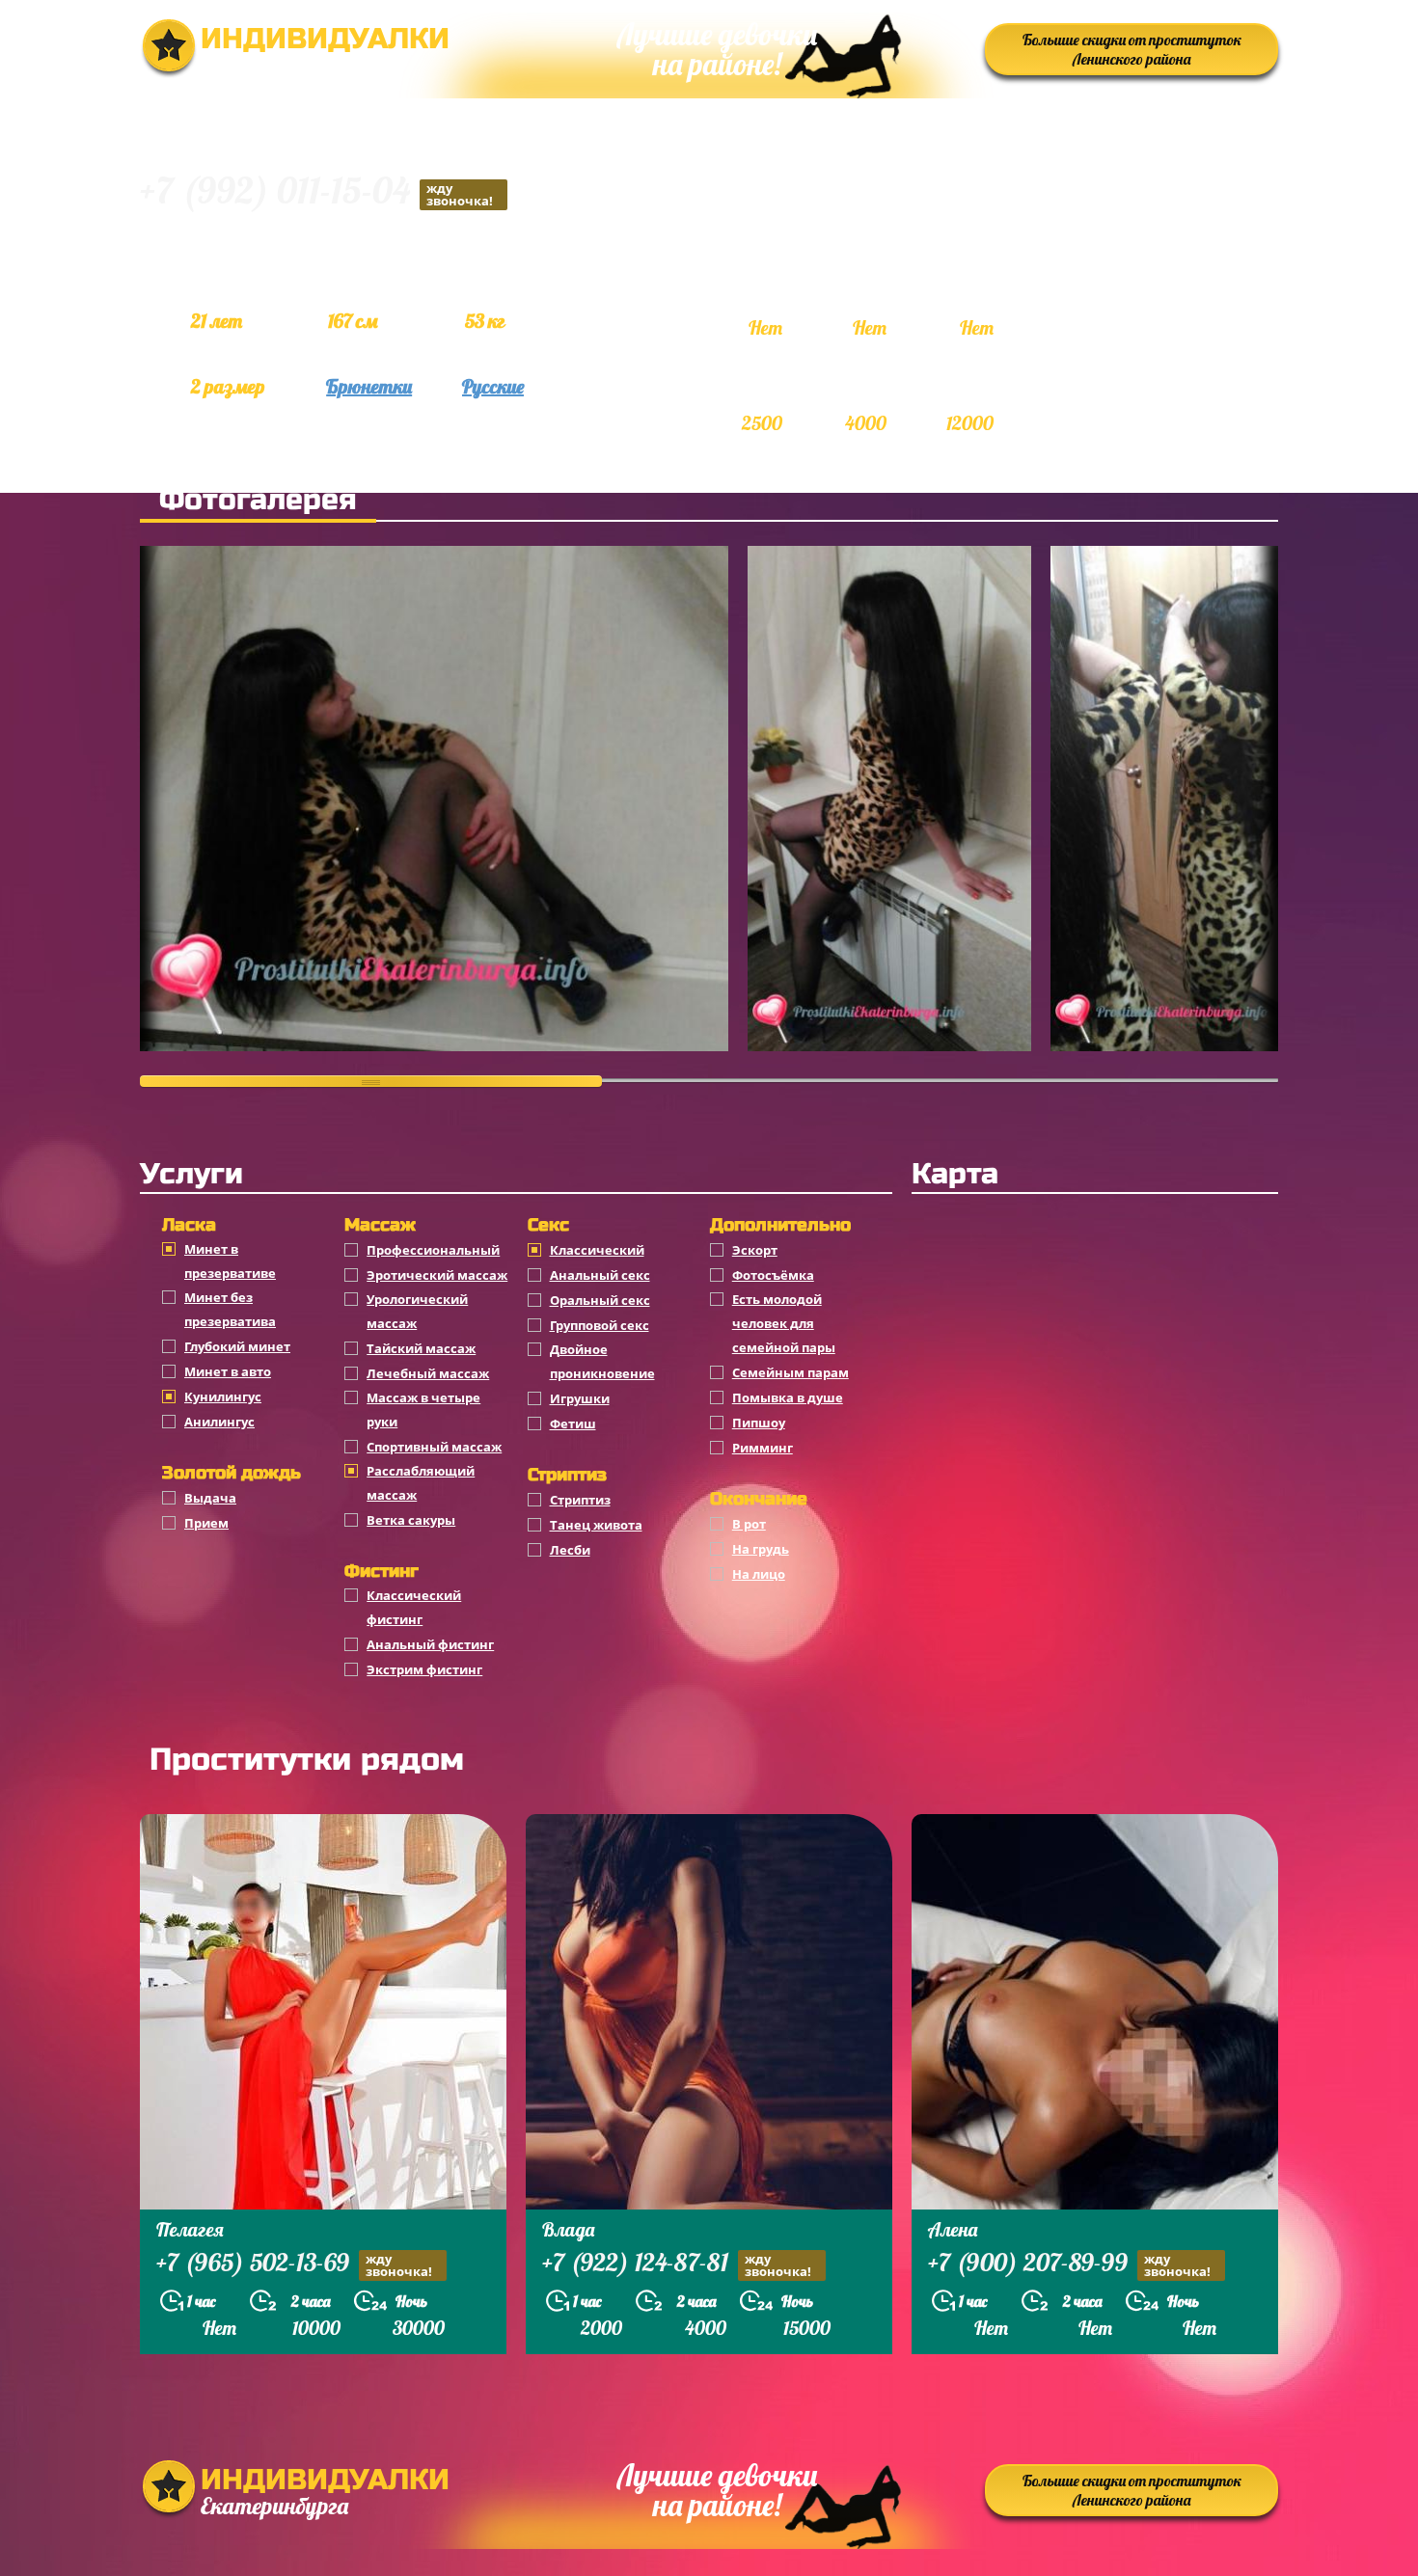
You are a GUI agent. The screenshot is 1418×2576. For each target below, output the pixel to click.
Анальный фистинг (430, 1644)
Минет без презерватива (230, 1309)
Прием (206, 1523)
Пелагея (190, 2229)
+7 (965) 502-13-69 (294, 2264)
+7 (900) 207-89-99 (1069, 2264)
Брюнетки (369, 386)
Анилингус (219, 1422)
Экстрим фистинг (424, 1669)
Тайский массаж (421, 1348)
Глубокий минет (237, 1346)
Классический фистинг (414, 1607)
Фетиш (573, 1424)
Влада (568, 2229)
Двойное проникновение (602, 1361)
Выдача (210, 1498)
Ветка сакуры (411, 1520)
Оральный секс (600, 1300)
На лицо (759, 1574)
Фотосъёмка (773, 1275)
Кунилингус (223, 1396)
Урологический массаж (417, 1311)
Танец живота (596, 1525)
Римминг (763, 1448)
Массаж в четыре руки (423, 1410)
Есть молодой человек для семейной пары (784, 1323)
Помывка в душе (788, 1397)
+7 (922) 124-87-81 (677, 2264)
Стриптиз (580, 1500)
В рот (749, 1524)
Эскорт (755, 1250)
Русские (493, 386)
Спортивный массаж (434, 1447)
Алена (953, 2229)
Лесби (570, 1550)
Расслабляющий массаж (421, 1483)
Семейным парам (791, 1372)
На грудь (761, 1549)
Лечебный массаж (428, 1373)
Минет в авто (228, 1371)
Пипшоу (759, 1423)
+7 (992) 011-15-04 (316, 193)
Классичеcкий (597, 1250)
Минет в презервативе (230, 1261)
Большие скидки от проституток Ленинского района (1132, 49)
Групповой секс (600, 1325)
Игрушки (580, 1398)
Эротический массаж (437, 1275)
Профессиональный (433, 1250)
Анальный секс (600, 1275)
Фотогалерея (258, 500)
